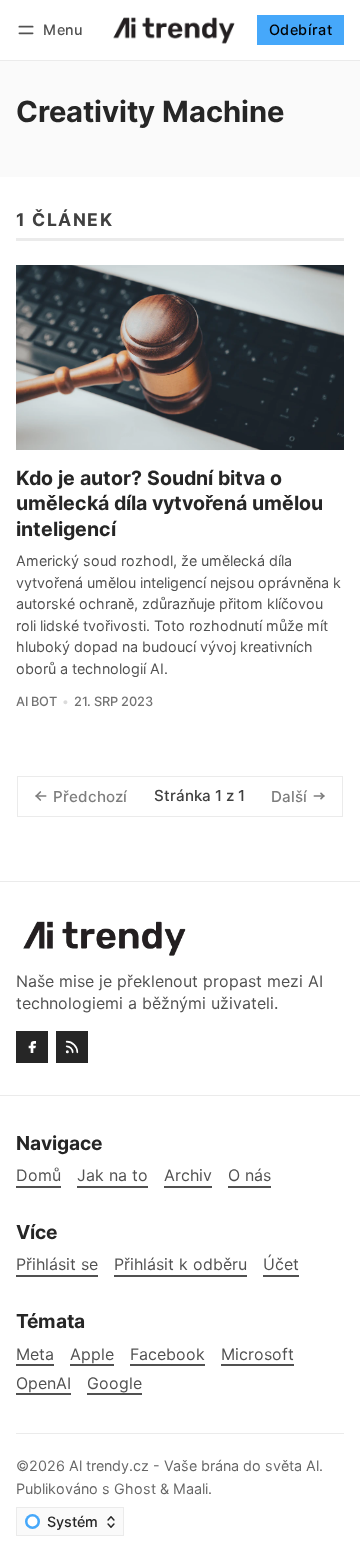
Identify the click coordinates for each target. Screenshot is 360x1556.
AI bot (36, 701)
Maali (190, 1488)
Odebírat (300, 29)
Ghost (135, 1488)
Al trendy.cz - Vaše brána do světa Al (194, 1465)
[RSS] (72, 1047)
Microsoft (257, 1354)
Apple (92, 1354)
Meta (35, 1354)
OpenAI (43, 1383)
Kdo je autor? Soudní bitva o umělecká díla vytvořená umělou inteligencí (169, 503)
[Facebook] (32, 1047)
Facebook (167, 1354)
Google (114, 1383)
